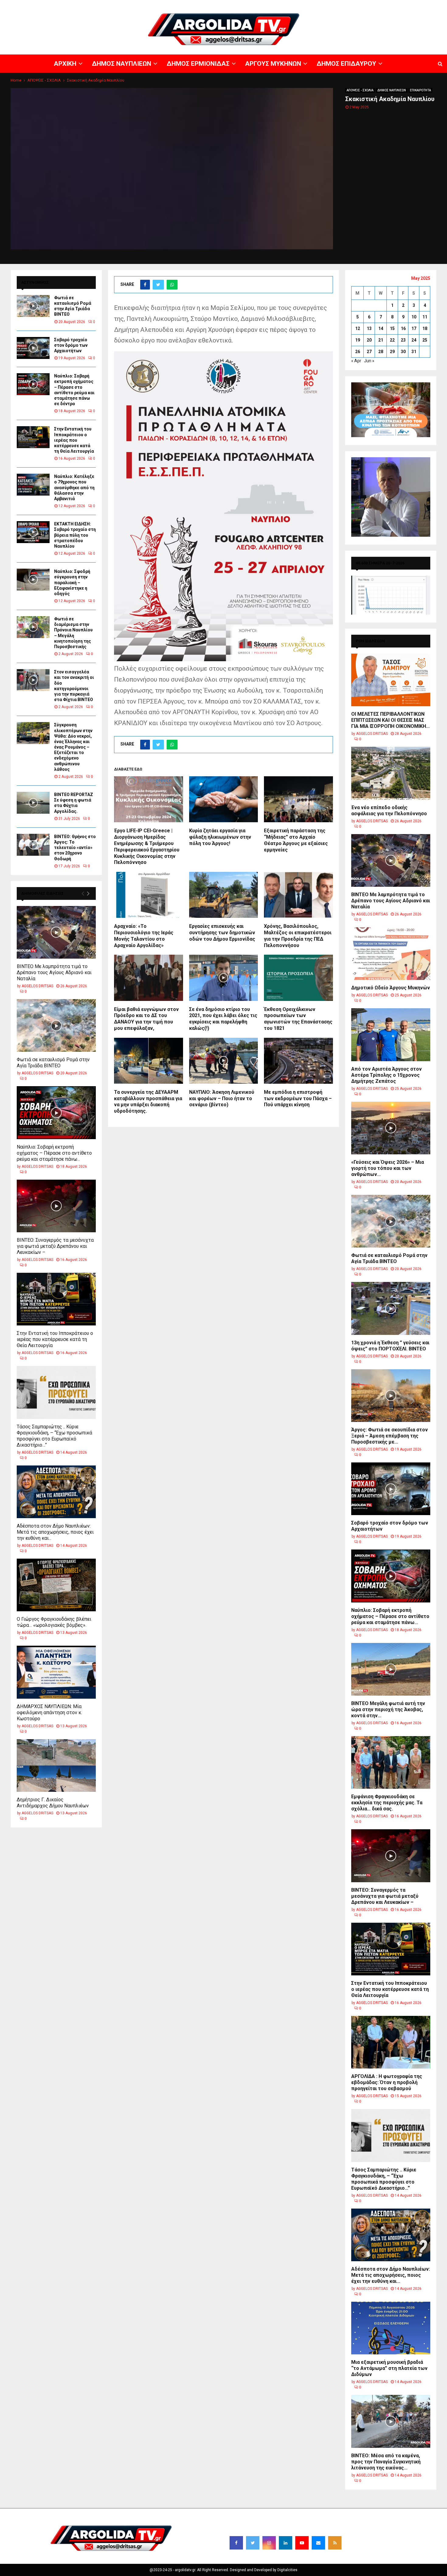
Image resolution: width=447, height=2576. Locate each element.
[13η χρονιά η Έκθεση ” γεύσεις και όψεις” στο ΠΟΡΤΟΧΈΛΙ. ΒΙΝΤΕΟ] (391, 1308)
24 (414, 340)
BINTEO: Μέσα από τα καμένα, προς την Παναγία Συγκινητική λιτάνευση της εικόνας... (386, 2462)
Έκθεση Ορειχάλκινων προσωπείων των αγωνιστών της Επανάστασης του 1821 (298, 1019)
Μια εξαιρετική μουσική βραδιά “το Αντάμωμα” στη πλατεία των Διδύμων (389, 2368)
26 (358, 352)
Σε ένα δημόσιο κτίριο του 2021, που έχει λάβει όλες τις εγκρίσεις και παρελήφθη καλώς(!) (223, 1019)
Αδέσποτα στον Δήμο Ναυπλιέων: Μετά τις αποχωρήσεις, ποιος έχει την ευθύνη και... (55, 1532)
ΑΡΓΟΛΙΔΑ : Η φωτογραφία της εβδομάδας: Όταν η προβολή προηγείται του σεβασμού (387, 2082)
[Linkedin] (286, 2543)
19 (358, 340)
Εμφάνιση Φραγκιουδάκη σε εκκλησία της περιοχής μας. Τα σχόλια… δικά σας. (387, 1803)
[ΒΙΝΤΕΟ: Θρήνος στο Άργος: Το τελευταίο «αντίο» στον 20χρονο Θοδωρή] (33, 845)
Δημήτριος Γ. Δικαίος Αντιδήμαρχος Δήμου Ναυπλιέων (53, 1803)
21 (381, 340)
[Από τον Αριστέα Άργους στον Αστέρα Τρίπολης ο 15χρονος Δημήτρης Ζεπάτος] (391, 1035)
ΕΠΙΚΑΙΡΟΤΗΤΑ (420, 90)
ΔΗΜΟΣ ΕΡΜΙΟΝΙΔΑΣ (298, 5)
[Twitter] (253, 2543)
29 (392, 352)
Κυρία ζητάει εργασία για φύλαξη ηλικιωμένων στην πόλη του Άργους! (220, 837)
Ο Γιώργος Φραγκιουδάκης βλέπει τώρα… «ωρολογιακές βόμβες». (54, 1622)
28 (381, 352)
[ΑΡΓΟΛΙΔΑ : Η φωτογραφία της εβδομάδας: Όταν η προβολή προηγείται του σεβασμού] (391, 2042)
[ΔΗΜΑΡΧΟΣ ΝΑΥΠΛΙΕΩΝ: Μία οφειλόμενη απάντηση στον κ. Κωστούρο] (56, 1672)
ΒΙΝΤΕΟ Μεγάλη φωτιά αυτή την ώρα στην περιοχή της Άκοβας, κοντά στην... (388, 1709)
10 (414, 317)
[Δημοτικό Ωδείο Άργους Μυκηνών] (391, 954)
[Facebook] (236, 2543)
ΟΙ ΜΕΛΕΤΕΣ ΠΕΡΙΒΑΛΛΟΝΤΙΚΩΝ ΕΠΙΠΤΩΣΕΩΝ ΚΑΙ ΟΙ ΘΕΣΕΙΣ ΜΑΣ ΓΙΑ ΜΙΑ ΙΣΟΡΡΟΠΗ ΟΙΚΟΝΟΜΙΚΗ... (390, 720)
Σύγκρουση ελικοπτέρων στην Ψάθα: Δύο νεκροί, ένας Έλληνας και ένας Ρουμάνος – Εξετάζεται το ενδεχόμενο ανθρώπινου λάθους (73, 747)
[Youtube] (302, 2543)
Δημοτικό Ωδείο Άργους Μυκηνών (391, 988)
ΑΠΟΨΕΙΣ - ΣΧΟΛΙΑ (360, 90)
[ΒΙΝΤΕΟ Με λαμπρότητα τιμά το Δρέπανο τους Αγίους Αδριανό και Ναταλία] (56, 932)
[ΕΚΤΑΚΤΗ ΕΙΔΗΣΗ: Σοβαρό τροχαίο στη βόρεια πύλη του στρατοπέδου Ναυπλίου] (33, 532)
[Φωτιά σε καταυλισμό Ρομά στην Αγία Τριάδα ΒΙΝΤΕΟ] (33, 306)
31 (414, 352)
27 (369, 352)
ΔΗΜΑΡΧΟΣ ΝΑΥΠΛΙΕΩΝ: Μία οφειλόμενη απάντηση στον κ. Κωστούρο (49, 1713)
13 (369, 328)
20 (369, 340)
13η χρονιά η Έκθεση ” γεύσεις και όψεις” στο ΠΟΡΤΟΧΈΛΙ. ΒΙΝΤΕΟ (390, 1346)
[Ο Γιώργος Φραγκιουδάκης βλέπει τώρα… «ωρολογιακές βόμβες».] (56, 1585)
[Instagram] (269, 2543)
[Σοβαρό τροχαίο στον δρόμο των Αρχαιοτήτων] (33, 348)
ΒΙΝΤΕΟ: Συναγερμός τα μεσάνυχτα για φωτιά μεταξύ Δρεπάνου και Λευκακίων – (55, 1246)
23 (403, 340)
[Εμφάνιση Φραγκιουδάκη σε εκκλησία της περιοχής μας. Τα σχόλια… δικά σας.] (391, 1762)
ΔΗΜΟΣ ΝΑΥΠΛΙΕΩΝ (258, 5)
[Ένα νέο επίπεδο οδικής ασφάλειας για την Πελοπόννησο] (391, 773)
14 (381, 328)
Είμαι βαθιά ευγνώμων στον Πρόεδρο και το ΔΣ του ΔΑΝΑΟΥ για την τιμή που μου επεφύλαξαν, (146, 1019)
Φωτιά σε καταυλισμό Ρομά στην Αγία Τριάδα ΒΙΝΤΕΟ (53, 1063)
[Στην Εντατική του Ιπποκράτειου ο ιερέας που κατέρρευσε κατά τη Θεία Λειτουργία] (33, 437)
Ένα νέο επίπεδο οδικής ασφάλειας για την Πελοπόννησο (389, 811)
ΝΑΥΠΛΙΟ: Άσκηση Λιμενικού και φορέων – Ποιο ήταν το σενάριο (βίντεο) (222, 1098)
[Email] (318, 2543)
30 (403, 352)
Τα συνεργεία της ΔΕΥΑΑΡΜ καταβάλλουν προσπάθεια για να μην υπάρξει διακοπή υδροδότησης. (148, 1102)
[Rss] (335, 2543)
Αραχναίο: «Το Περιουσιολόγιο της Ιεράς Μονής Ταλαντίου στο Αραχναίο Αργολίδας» (144, 936)
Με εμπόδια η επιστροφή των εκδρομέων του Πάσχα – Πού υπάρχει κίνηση (298, 1098)
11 (425, 317)
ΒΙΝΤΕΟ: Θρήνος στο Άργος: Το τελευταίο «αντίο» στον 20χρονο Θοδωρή (75, 848)
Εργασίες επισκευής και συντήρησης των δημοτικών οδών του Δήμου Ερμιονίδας (222, 933)
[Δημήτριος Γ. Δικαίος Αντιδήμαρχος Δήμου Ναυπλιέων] (56, 1765)
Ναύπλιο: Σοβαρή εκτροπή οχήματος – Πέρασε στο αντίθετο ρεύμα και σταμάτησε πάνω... (54, 1153)
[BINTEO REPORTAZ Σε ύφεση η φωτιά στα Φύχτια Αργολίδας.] (33, 803)
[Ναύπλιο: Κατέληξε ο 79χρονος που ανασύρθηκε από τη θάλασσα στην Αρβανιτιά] (33, 485)
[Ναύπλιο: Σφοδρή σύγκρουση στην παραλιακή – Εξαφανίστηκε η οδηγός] (33, 580)
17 (414, 328)
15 (392, 328)
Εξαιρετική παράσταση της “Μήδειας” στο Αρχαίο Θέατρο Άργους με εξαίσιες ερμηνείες (296, 840)
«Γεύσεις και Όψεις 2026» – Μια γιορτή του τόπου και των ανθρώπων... (388, 1168)
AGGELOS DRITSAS (37, 986)
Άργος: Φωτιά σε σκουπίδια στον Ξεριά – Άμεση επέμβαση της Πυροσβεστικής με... (390, 1436)
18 (425, 328)
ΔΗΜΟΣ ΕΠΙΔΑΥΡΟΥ (374, 5)
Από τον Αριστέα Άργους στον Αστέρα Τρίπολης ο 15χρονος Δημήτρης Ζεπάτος (386, 1075)
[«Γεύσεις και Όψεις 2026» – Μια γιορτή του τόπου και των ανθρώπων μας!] (391, 1128)
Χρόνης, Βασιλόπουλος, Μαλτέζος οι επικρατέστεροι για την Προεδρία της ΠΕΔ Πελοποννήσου (298, 936)
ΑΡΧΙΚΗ (229, 5)
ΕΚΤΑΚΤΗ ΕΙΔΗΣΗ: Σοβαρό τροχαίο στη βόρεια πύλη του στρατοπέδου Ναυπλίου (75, 535)
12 (358, 328)
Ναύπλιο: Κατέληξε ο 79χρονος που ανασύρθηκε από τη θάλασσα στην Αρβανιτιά (74, 488)
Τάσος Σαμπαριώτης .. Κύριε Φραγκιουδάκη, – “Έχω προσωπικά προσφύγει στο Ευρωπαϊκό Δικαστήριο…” (54, 1436)
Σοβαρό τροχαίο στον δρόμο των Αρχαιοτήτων (71, 345)
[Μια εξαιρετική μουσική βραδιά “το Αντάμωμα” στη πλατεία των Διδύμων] (391, 2328)
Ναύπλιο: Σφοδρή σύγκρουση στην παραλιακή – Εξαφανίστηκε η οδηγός (72, 583)
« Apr (356, 361)
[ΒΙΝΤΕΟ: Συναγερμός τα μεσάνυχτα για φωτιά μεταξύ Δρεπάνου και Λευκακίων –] (56, 1206)
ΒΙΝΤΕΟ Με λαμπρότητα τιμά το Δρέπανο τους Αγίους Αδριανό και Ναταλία (54, 972)
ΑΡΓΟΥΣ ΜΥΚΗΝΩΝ (336, 5)
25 (425, 340)
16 (403, 328)
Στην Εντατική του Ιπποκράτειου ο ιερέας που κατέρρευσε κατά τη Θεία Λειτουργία (74, 440)
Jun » (369, 361)
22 (392, 340)
